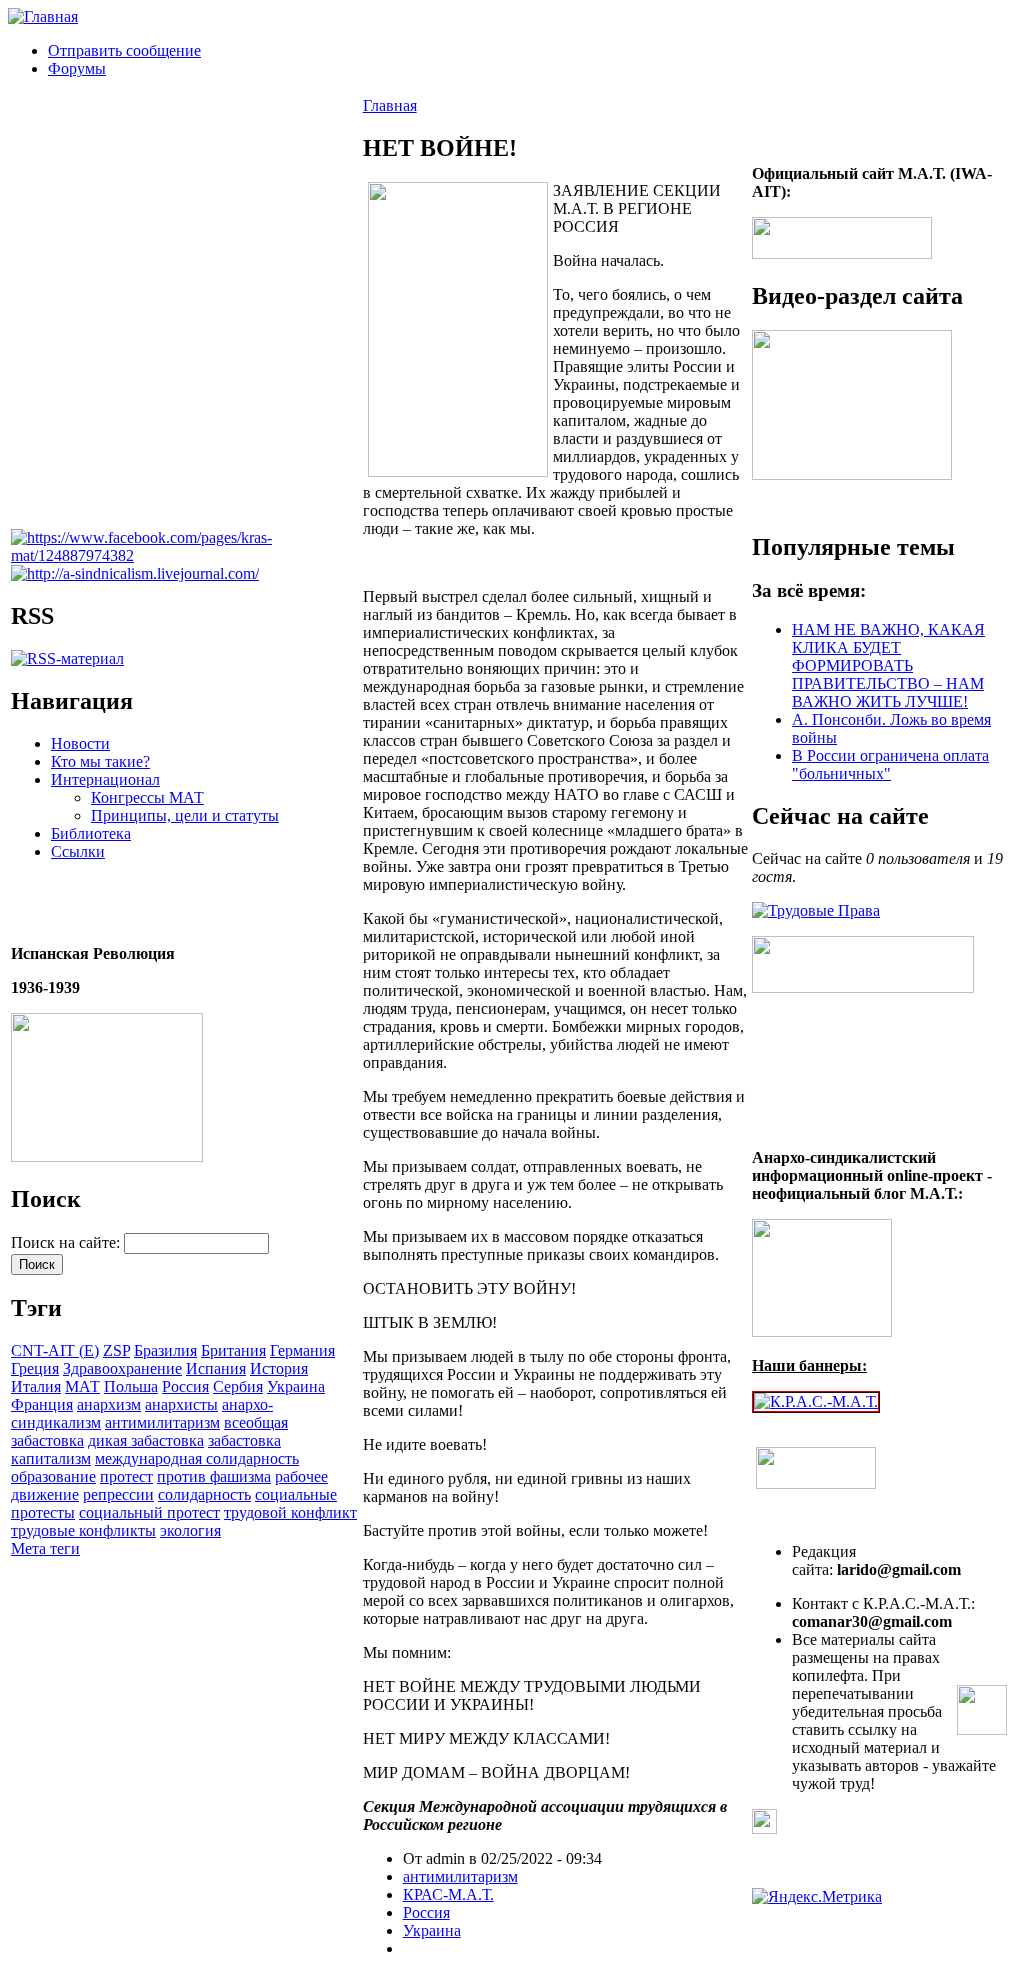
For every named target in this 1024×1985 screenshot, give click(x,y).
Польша (131, 1386)
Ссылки (78, 851)
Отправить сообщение (124, 50)
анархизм (109, 1404)
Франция (42, 1404)
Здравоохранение (122, 1368)
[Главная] (43, 16)
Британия (233, 1350)
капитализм (51, 1458)
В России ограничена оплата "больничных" (890, 764)
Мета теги (45, 1548)
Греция (35, 1368)
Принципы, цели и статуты (185, 815)
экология (190, 1530)
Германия (302, 1350)
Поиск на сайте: (67, 1242)
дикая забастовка (146, 1440)
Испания (216, 1368)
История (279, 1368)
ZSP (116, 1350)
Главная (390, 105)
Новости (80, 743)
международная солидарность (197, 1458)
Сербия (238, 1386)
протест (126, 1476)
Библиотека (91, 833)
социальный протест (149, 1512)
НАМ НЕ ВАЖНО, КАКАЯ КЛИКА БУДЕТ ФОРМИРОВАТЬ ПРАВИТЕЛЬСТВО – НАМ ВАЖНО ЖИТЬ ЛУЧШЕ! (888, 665)
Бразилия (165, 1350)
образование (53, 1476)
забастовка (244, 1440)
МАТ (82, 1386)
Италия (36, 1386)
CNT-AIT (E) (55, 1350)
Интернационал (105, 779)
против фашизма (214, 1476)
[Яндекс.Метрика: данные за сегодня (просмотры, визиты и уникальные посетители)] (817, 1897)
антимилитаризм (162, 1422)
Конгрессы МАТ (147, 797)
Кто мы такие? (100, 761)
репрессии (118, 1494)
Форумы (77, 68)
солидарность (204, 1494)
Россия (185, 1386)
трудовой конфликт (290, 1512)
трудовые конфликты (83, 1530)
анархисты (181, 1404)
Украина (296, 1386)
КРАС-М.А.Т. (448, 1894)
